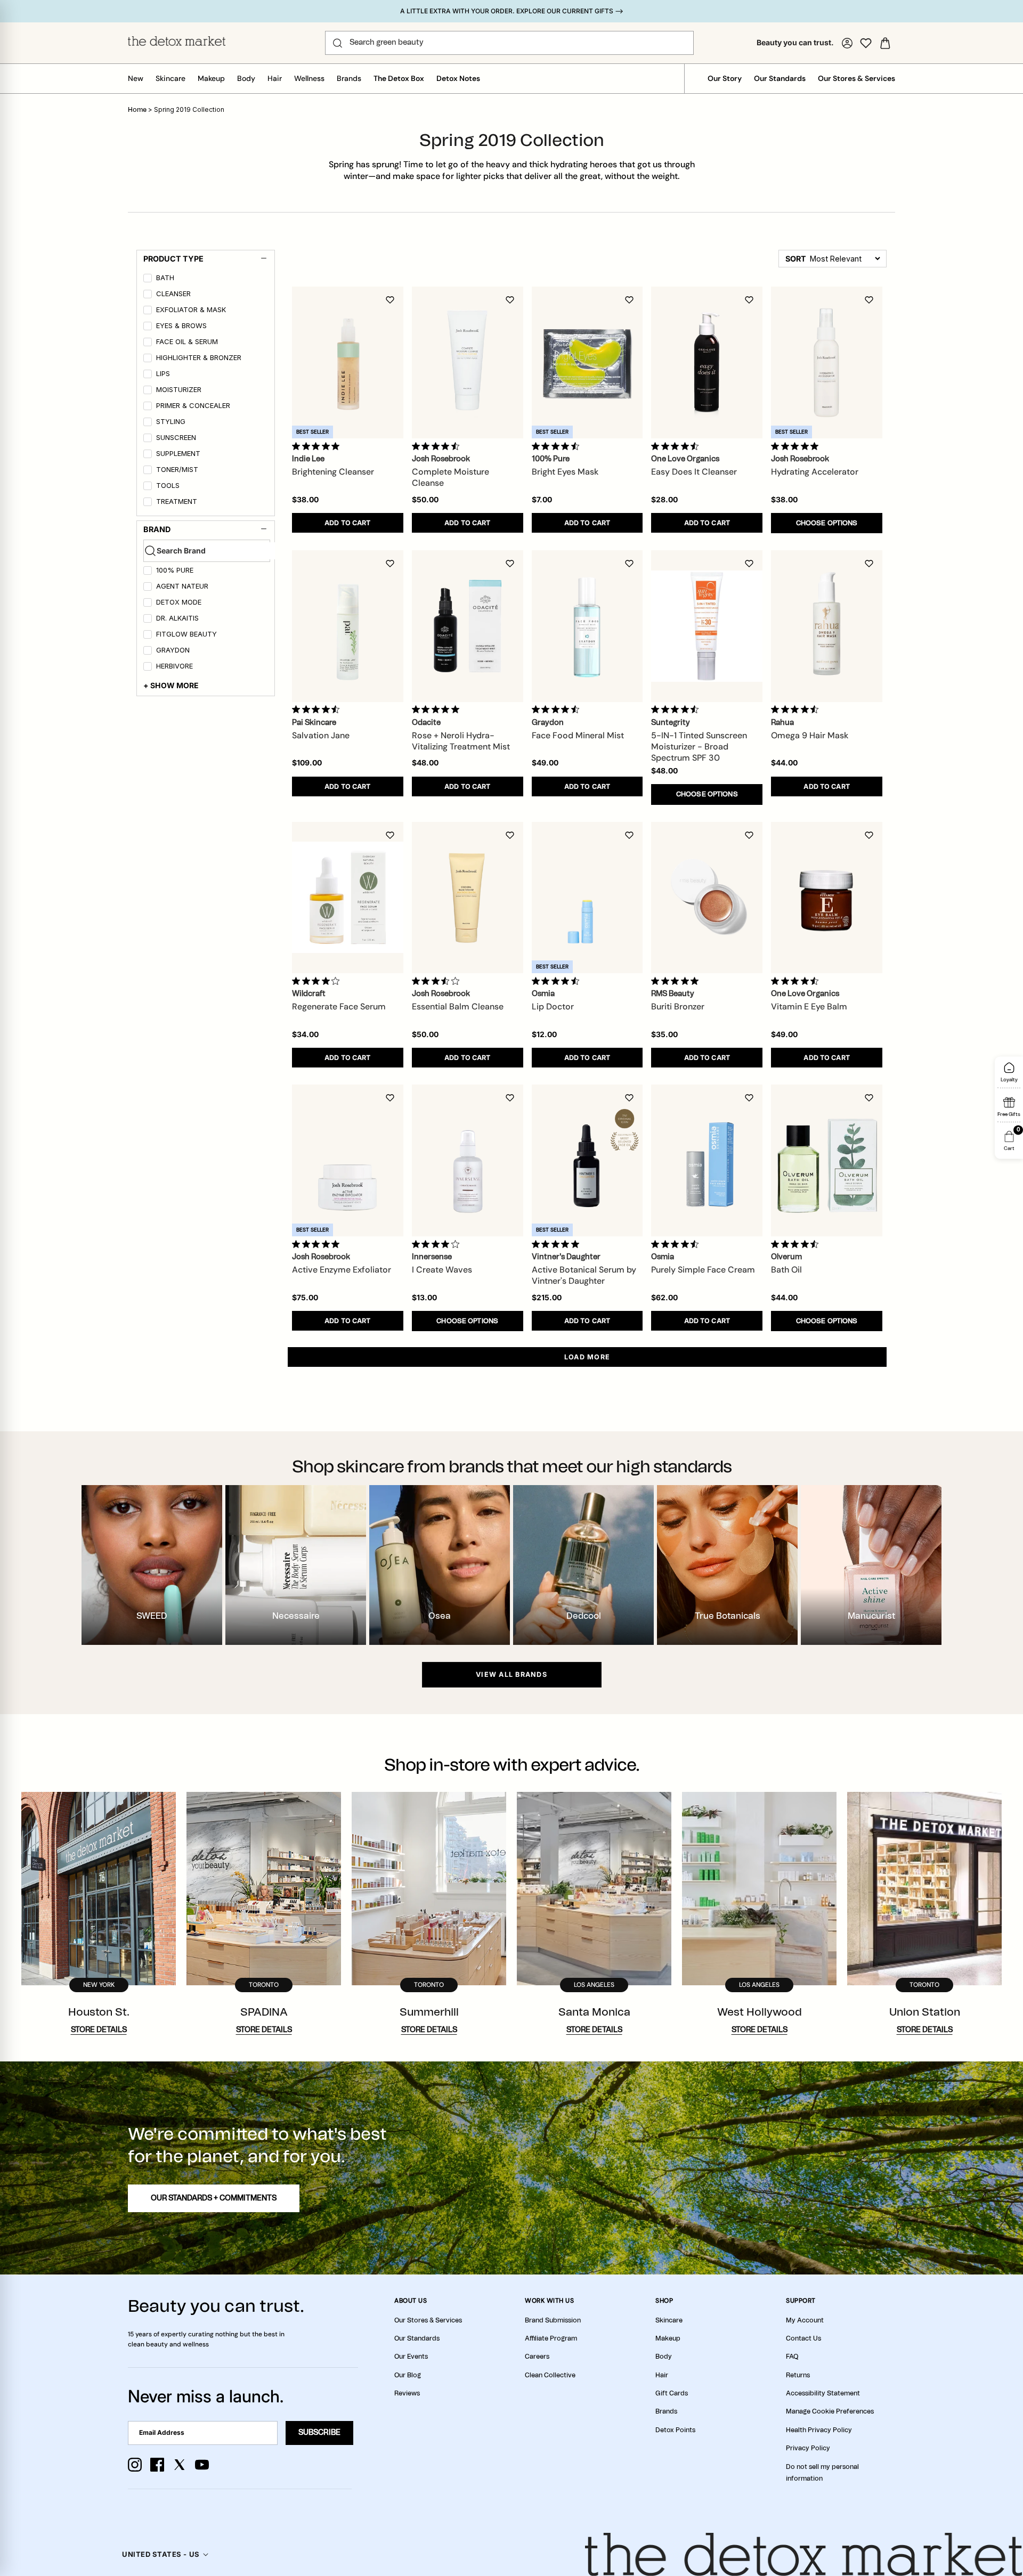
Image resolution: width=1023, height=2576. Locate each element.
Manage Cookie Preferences (830, 2411)
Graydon (173, 650)
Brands (349, 78)
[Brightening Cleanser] (348, 362)
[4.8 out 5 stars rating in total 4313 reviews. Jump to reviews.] (677, 981)
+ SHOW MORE (171, 685)
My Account (805, 2320)
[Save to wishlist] (390, 300)
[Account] (847, 43)
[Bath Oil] (827, 1160)
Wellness (309, 78)
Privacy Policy (808, 2448)
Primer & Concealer (193, 406)
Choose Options (827, 523)
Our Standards (780, 78)
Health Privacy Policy (819, 2430)
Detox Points (675, 2430)
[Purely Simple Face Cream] (707, 1160)
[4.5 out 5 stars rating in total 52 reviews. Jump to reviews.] (797, 710)
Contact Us (803, 2338)
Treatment (177, 502)
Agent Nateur (182, 586)
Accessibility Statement (823, 2393)
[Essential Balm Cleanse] (468, 897)
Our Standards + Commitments (214, 2198)
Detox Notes (458, 78)
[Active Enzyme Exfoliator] (348, 1160)
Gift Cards (672, 2393)
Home (137, 110)
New (136, 78)
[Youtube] (202, 2465)
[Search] (338, 43)
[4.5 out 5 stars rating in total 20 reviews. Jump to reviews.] (558, 710)
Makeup (211, 78)
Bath (165, 278)
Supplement (178, 454)
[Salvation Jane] (348, 626)
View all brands (511, 1674)
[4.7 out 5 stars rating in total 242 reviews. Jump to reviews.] (558, 981)
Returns (798, 2375)
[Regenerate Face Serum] (348, 897)
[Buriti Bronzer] (707, 897)
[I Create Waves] (468, 1160)
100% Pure (175, 570)
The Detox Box (399, 78)
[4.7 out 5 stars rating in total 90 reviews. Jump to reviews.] (438, 446)
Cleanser (173, 294)
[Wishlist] (866, 43)
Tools (168, 486)
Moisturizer (179, 390)
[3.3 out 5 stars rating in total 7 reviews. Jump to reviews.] (438, 981)
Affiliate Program (551, 2338)
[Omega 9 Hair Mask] (827, 626)
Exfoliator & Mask (191, 310)
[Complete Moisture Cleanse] (468, 362)
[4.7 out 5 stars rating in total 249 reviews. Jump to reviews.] (677, 710)
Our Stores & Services (856, 78)
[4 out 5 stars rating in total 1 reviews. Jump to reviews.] (318, 981)
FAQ (792, 2357)
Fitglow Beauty (186, 634)
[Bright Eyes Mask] (587, 362)
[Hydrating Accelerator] (827, 362)
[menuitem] (207, 280)
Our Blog (408, 2375)
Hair (275, 78)
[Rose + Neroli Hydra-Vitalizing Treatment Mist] (468, 626)
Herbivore (174, 666)
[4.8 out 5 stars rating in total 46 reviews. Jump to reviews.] (438, 710)
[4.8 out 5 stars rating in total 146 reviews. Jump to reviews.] (318, 446)
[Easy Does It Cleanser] (707, 362)
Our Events (411, 2357)
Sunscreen (176, 438)
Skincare (170, 78)
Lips (163, 374)
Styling (171, 422)
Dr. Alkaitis (177, 618)
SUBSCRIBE (319, 2433)
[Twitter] (180, 2465)
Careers (537, 2357)
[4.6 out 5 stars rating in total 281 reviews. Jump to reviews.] (318, 710)
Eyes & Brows (181, 326)
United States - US (161, 2554)
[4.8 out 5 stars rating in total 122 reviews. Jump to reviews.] (318, 1244)
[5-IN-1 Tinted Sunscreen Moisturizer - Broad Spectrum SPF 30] (707, 626)
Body (246, 78)
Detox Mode (179, 602)
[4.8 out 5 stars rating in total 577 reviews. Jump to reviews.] (558, 1244)
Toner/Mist (177, 470)
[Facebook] (157, 2465)
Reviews (407, 2393)
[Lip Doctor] (587, 897)
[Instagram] (135, 2465)
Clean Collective (550, 2375)
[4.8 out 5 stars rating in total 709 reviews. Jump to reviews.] (797, 446)
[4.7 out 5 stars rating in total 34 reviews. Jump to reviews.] (797, 1244)
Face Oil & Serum (187, 342)
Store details (99, 2030)
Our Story (725, 78)
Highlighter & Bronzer (199, 358)
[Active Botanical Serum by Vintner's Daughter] (587, 1160)
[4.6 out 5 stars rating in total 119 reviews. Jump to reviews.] (797, 981)
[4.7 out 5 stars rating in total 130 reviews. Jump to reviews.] (558, 446)
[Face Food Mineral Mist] (587, 626)
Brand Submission (553, 2320)
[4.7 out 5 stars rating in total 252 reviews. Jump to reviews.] (677, 446)
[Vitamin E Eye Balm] (827, 897)
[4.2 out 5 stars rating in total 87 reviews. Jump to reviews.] (438, 1244)
